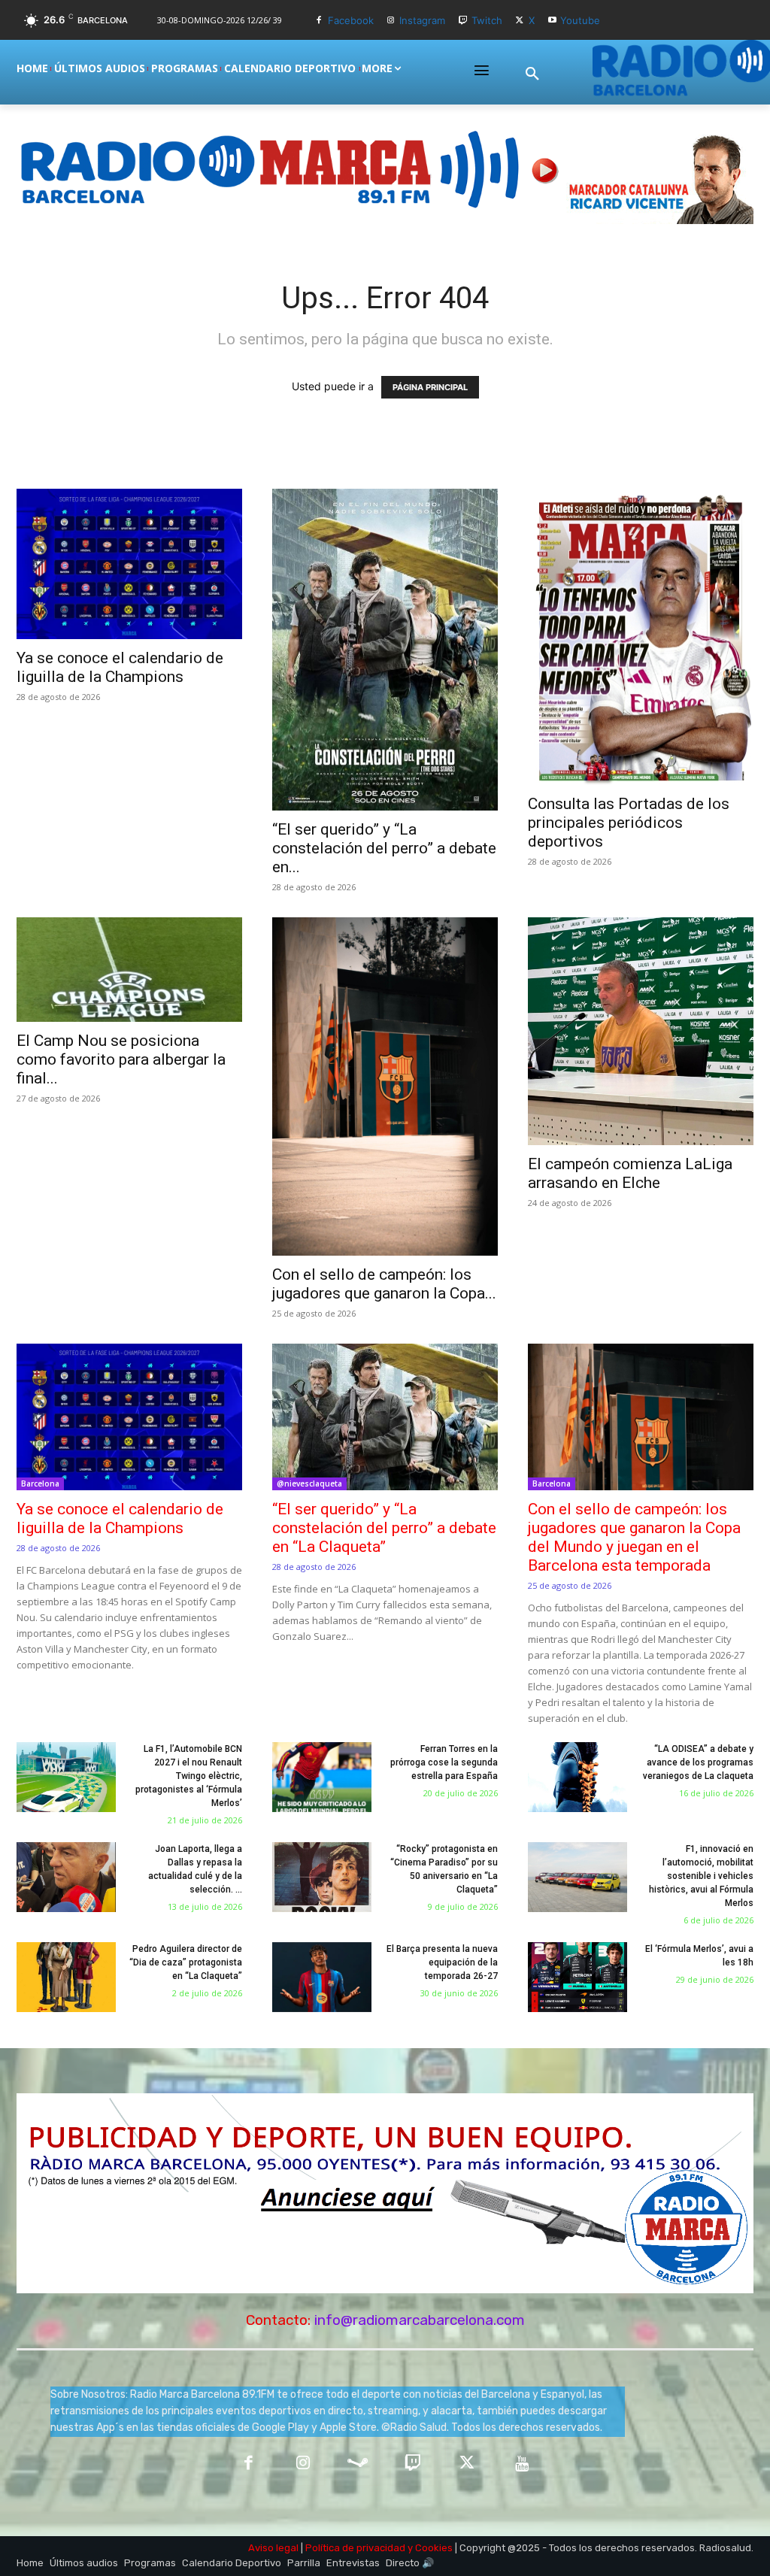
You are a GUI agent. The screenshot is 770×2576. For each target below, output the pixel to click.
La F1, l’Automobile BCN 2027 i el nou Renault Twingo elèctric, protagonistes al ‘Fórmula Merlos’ (189, 1776)
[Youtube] (552, 21)
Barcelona (40, 1483)
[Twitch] (463, 21)
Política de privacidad (355, 2548)
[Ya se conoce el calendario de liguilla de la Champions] (129, 564)
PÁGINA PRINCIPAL (430, 387)
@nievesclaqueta (309, 1483)
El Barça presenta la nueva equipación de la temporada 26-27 (442, 1962)
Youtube (580, 20)
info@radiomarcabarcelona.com (420, 2320)
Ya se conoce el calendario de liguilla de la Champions (120, 667)
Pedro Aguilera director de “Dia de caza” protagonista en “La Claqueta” (186, 1962)
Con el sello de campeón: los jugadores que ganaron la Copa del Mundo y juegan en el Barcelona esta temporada (634, 1537)
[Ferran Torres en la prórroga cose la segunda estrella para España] (322, 1777)
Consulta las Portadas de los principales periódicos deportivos (629, 823)
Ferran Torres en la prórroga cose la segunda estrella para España (444, 1762)
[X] (520, 21)
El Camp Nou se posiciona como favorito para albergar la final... (121, 1059)
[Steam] (358, 2464)
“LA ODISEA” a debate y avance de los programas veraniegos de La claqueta (698, 1762)
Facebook (351, 20)
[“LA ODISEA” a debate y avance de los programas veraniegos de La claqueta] (577, 1777)
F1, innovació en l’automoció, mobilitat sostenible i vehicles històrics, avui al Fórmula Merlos (701, 1876)
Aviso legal (273, 2548)
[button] (532, 74)
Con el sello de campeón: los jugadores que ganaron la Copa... (384, 1284)
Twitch (487, 20)
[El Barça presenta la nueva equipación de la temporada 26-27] (322, 1977)
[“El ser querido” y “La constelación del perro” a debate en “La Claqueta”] (385, 650)
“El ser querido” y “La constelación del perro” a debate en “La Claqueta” (384, 1528)
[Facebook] (319, 21)
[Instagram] (391, 21)
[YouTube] (522, 2464)
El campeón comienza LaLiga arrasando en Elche (630, 1173)
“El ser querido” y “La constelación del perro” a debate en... (384, 848)
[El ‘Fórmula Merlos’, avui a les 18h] (577, 1977)
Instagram (422, 20)
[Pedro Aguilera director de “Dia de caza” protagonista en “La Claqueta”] (66, 1977)
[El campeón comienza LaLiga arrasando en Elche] (641, 1031)
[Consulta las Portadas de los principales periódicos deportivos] (641, 637)
